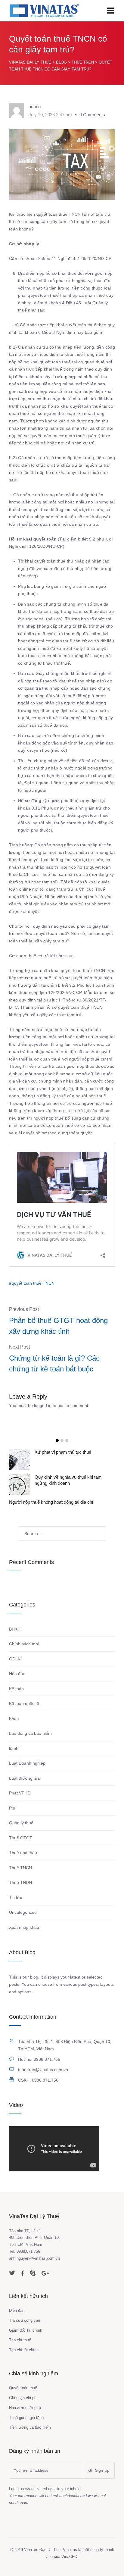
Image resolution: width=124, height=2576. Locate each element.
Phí (12, 1808)
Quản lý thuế (21, 1823)
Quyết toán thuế (23, 2388)
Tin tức (15, 1898)
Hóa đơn (17, 1674)
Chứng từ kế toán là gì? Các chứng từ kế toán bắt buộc (54, 1363)
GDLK (15, 1659)
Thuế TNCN (20, 1868)
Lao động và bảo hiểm (30, 1733)
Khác (14, 1719)
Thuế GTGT (21, 1838)
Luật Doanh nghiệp (27, 1763)
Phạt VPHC (20, 1793)
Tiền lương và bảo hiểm (30, 2427)
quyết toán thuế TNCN (33, 1283)
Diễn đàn (17, 2310)
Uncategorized (23, 1912)
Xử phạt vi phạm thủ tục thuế (63, 1452)
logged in (43, 1406)
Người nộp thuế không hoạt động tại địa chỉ (51, 1502)
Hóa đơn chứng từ (25, 2408)
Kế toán (16, 1689)
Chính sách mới (24, 1644)
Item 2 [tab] (62, 1440)
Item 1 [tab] (57, 1440)
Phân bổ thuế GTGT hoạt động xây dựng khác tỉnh (58, 1326)
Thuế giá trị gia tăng (26, 2418)
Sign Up (101, 2470)
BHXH (15, 1629)
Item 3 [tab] (67, 1440)
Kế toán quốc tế (24, 1703)
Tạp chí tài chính (24, 2350)
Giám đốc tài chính (26, 2330)
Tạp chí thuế (20, 2340)
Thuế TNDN (20, 1882)
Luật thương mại (25, 1778)
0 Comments (92, 115)
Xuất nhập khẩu (24, 1927)
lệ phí (14, 1748)
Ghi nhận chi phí (23, 2398)
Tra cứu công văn (25, 2320)
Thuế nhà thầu (23, 1853)
